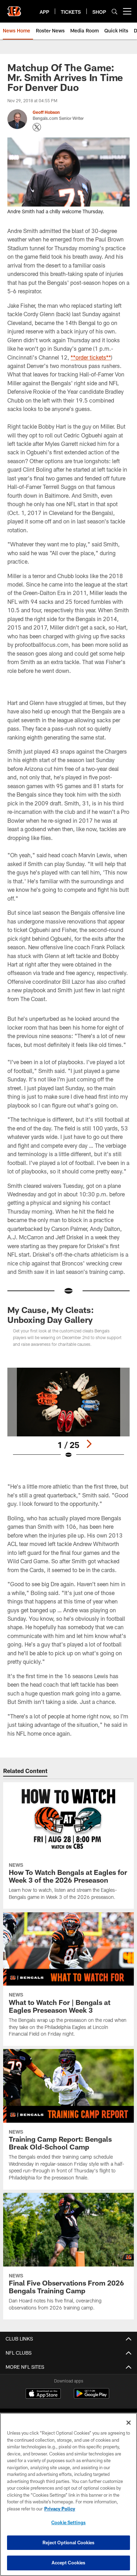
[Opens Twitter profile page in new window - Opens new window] (37, 127)
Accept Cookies (69, 2563)
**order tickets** (91, 357)
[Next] (89, 1444)
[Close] (129, 2423)
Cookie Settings (68, 2522)
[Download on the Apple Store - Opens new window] (43, 2394)
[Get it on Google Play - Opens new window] (92, 2397)
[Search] (115, 11)
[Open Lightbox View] (68, 1413)
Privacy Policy (60, 2509)
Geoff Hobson (46, 112)
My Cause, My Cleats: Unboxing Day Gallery (51, 1315)
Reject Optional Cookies (69, 2543)
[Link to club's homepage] (14, 8)
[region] (68, 2494)
